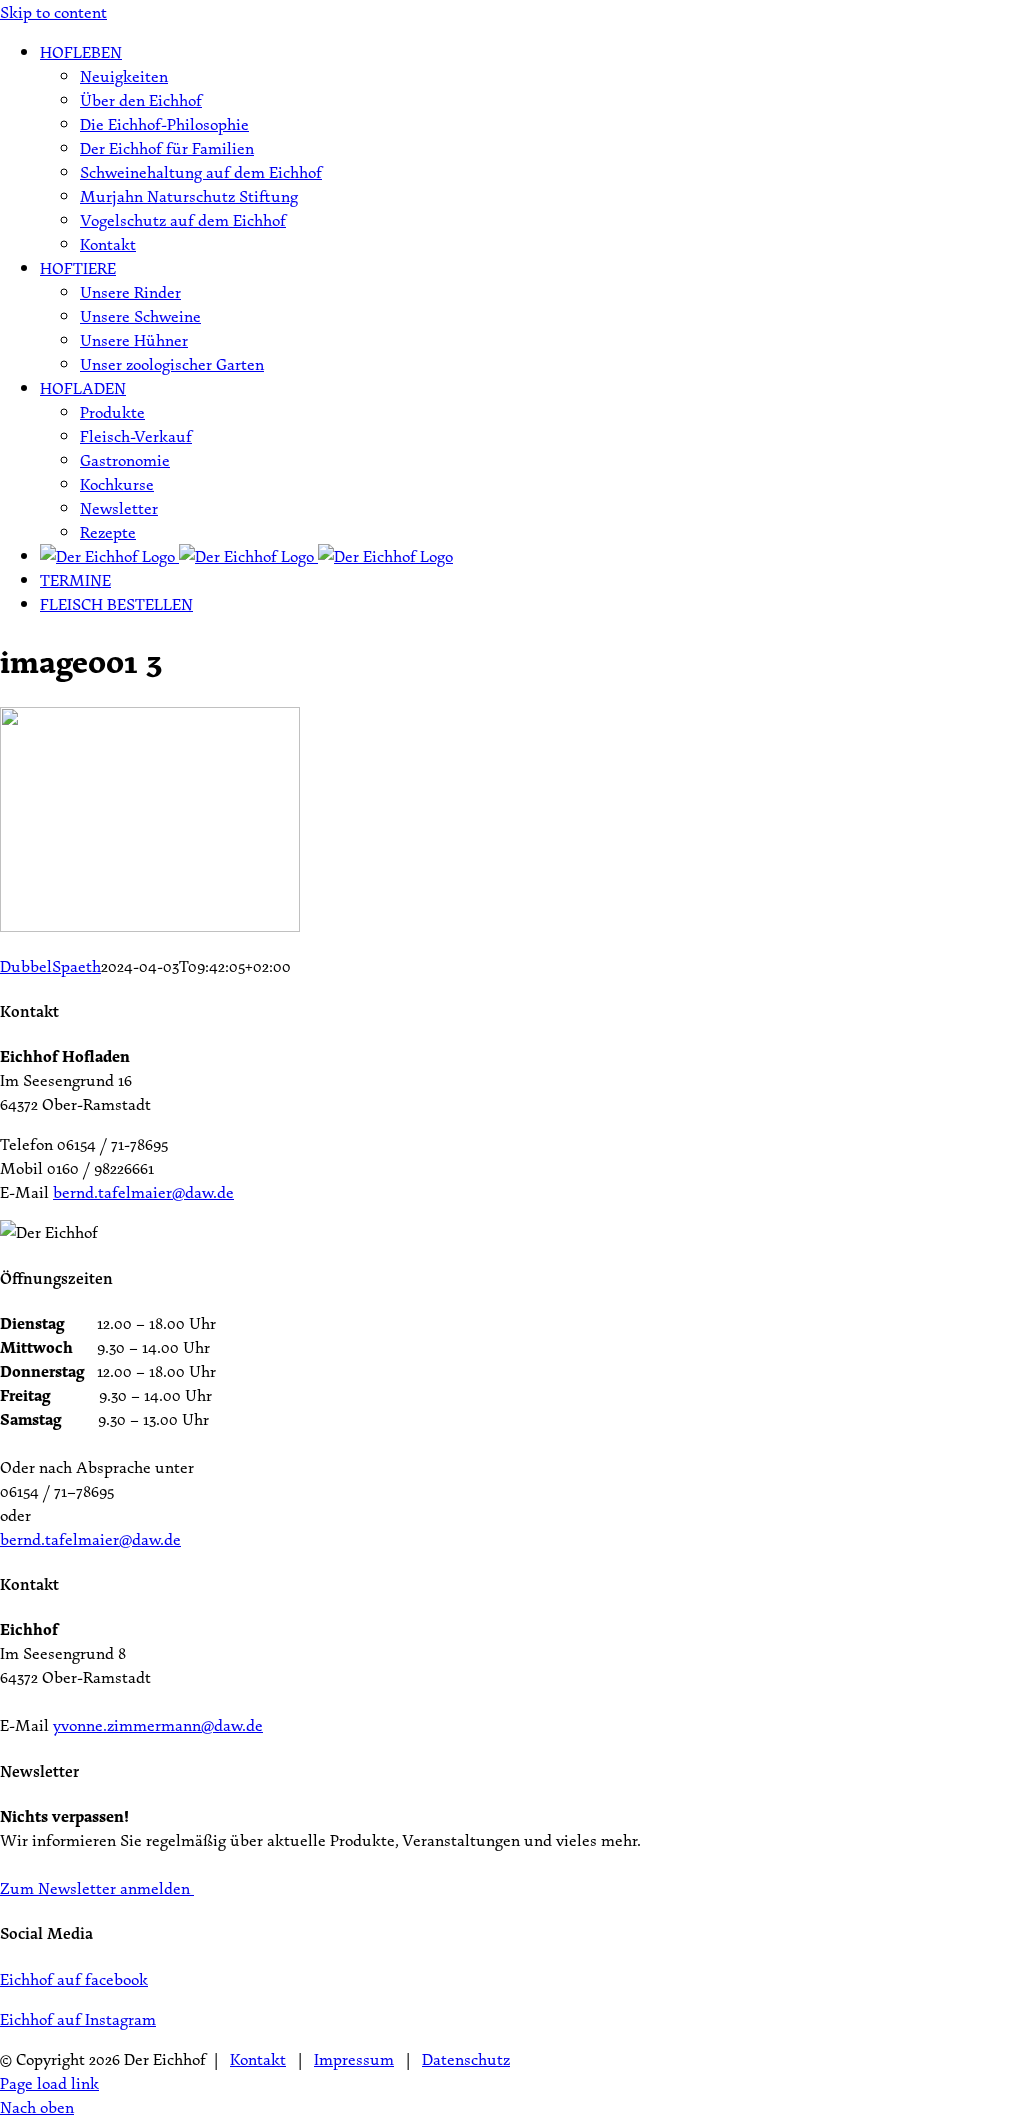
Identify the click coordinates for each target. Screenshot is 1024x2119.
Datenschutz (466, 2059)
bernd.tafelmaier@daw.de (143, 1192)
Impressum (354, 2059)
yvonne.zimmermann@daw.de (158, 1725)
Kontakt (258, 2059)
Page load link (49, 2083)
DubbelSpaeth (50, 966)
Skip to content (53, 12)
